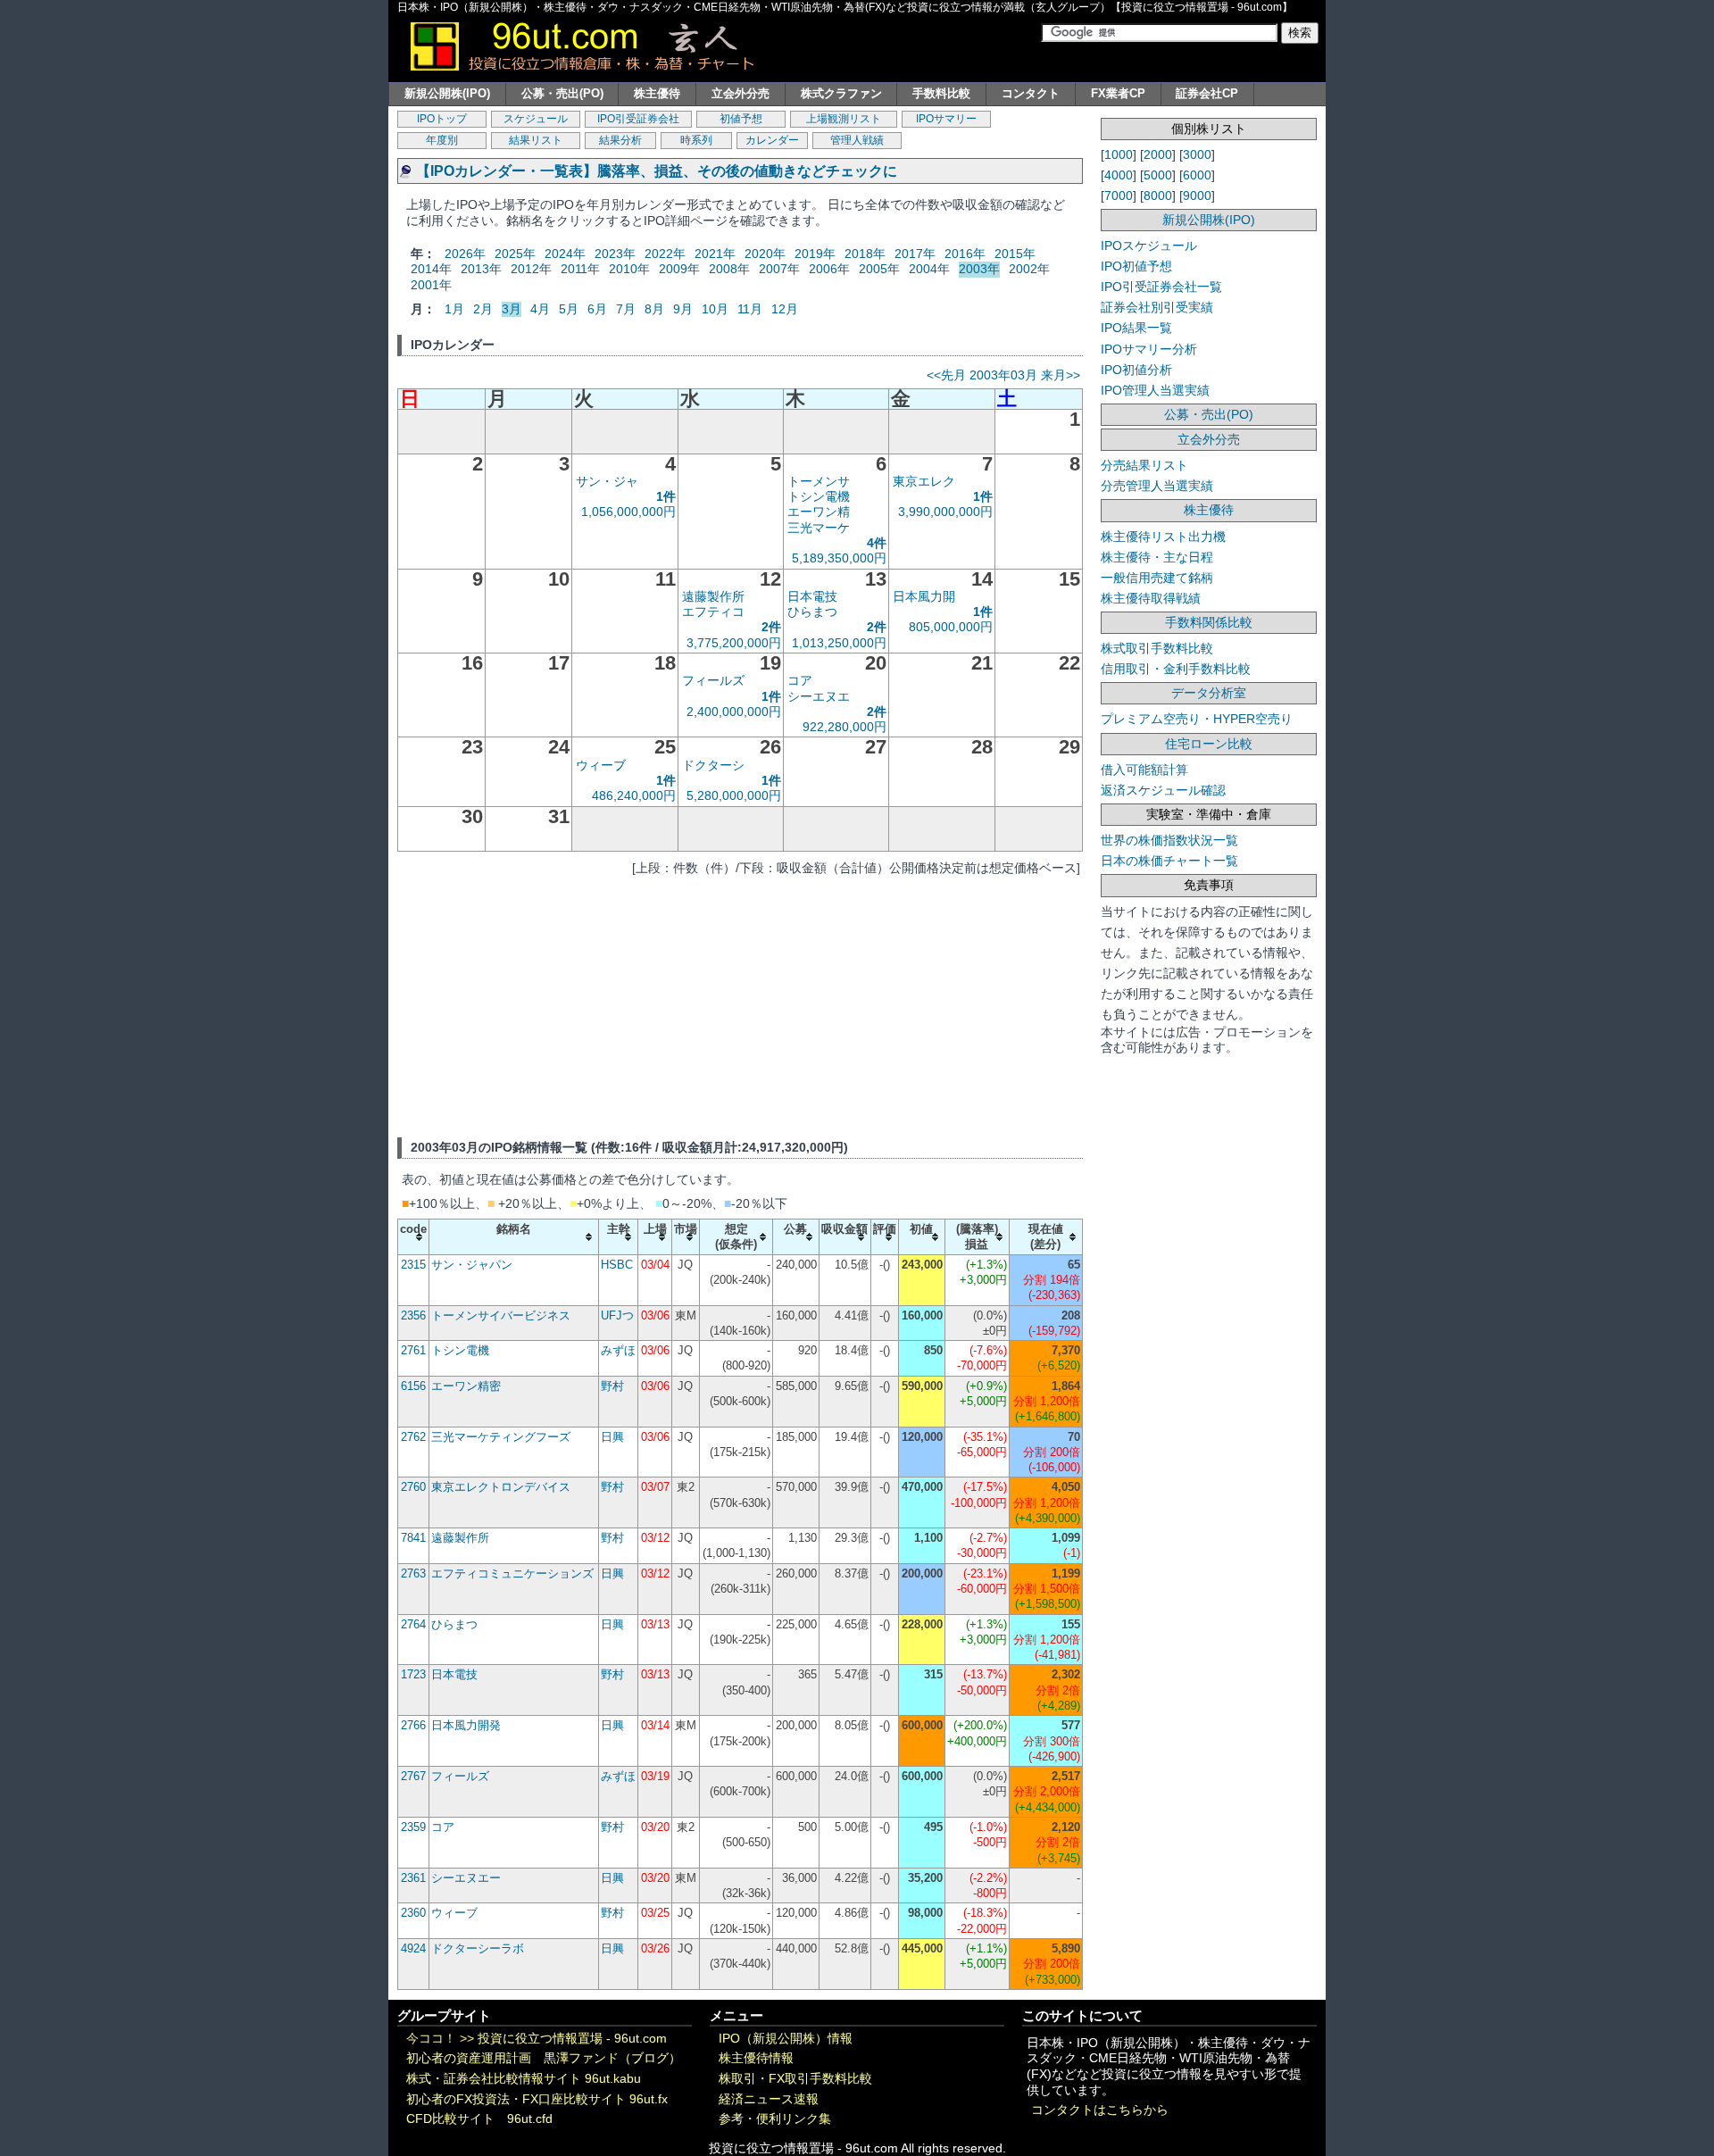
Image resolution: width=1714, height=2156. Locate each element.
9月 (683, 309)
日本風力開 (924, 596)
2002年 (1029, 269)
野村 (612, 1386)
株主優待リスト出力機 (1163, 537)
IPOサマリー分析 (1149, 349)
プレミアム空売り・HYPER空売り (1197, 719)
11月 (750, 309)
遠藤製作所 (713, 596)
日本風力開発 (466, 1725)
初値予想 (741, 119)
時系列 (696, 140)
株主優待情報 (756, 2058)
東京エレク (924, 481)
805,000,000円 (951, 627)
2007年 (779, 269)
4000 (1119, 175)
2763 (413, 1573)
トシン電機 (819, 496)
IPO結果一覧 (1136, 328)
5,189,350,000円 (839, 558)
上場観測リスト (844, 119)
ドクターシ (713, 765)
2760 (413, 1487)
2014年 (431, 269)
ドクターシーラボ (478, 1948)
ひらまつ (812, 612)
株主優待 (657, 93)
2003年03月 (1003, 375)
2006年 (829, 269)
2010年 (629, 269)
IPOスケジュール (1149, 246)
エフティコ (713, 612)
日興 (612, 1437)
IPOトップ (442, 119)
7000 (1119, 196)
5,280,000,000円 (734, 795)
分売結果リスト (1144, 465)
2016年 (965, 254)
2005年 (879, 269)
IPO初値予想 (1136, 266)
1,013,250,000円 (839, 643)
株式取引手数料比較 (1157, 648)
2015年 (1015, 254)
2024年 (565, 254)
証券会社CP (1207, 93)
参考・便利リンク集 (775, 2119)
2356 (413, 1315)
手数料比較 (941, 93)
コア (800, 680)
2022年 (665, 254)
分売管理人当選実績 (1157, 486)
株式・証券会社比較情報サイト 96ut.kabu (524, 2079)
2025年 (515, 254)
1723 (413, 1674)
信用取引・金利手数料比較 (1176, 669)
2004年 (929, 269)
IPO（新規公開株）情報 (786, 2039)
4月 (540, 309)
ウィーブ (601, 765)
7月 (626, 309)
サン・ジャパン (472, 1265)
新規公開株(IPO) (447, 93)
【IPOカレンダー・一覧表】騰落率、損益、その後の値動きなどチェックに (657, 171)
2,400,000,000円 (734, 712)
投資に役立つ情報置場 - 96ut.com (572, 2039)
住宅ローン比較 (1209, 744)
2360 (413, 1913)
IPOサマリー (946, 119)
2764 (413, 1624)
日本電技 (812, 596)
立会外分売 (741, 93)
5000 (1158, 175)
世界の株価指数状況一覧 (1169, 840)
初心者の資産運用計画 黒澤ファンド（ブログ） (544, 2058)
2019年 (815, 254)
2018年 (865, 254)
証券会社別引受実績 (1157, 307)
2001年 (431, 285)
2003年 (979, 269)
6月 (597, 309)
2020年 (765, 254)
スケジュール (536, 119)
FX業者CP (1118, 93)
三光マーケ (819, 528)
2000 (1158, 154)
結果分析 (620, 140)
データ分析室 (1209, 693)
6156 (413, 1386)
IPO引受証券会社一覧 (1161, 287)
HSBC (617, 1265)
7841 (413, 1538)
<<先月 (946, 375)
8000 (1158, 196)
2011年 (580, 269)
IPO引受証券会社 (638, 119)
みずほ (618, 1350)
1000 (1119, 154)
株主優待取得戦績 (1151, 598)
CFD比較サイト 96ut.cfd (479, 2119)
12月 (785, 309)
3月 (512, 309)
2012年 (531, 269)
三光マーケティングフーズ (501, 1437)
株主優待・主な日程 (1157, 557)
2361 (413, 1878)
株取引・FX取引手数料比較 (795, 2079)
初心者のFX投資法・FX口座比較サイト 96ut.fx (537, 2099)
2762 (413, 1437)
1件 (666, 496)
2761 (413, 1350)
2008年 (729, 269)
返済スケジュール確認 (1163, 790)
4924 (413, 1948)
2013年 (481, 269)
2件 (771, 627)
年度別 (442, 140)
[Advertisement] (740, 1003)
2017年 (915, 254)
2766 (413, 1725)
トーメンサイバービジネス (501, 1315)
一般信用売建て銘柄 (1157, 578)
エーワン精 (819, 512)
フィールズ (713, 680)
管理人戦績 (857, 140)
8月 (654, 309)
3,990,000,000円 (945, 512)
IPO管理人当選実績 (1155, 390)
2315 (413, 1265)
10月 (715, 309)
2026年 (465, 254)
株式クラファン (841, 93)
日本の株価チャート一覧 (1169, 861)
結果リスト (536, 140)
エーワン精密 (466, 1386)
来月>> (1061, 375)
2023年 (615, 254)
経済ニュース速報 (769, 2099)
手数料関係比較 (1209, 622)
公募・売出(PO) (562, 93)
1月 (454, 309)
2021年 (715, 254)
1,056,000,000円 (628, 512)
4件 (877, 543)
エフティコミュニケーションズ (512, 1573)
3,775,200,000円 (734, 643)
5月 (569, 309)
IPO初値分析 (1136, 370)
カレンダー (772, 140)
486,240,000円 (634, 795)
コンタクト (1031, 93)
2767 (413, 1776)
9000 (1197, 196)
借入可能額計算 (1144, 770)
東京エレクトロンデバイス (501, 1487)
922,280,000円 (845, 727)
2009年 (679, 269)
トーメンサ (819, 481)
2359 (413, 1827)
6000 (1197, 175)
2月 (483, 309)
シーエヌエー (466, 1878)
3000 (1197, 154)
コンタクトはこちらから (1100, 2110)
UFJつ (617, 1315)
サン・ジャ (607, 481)
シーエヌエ (819, 696)
